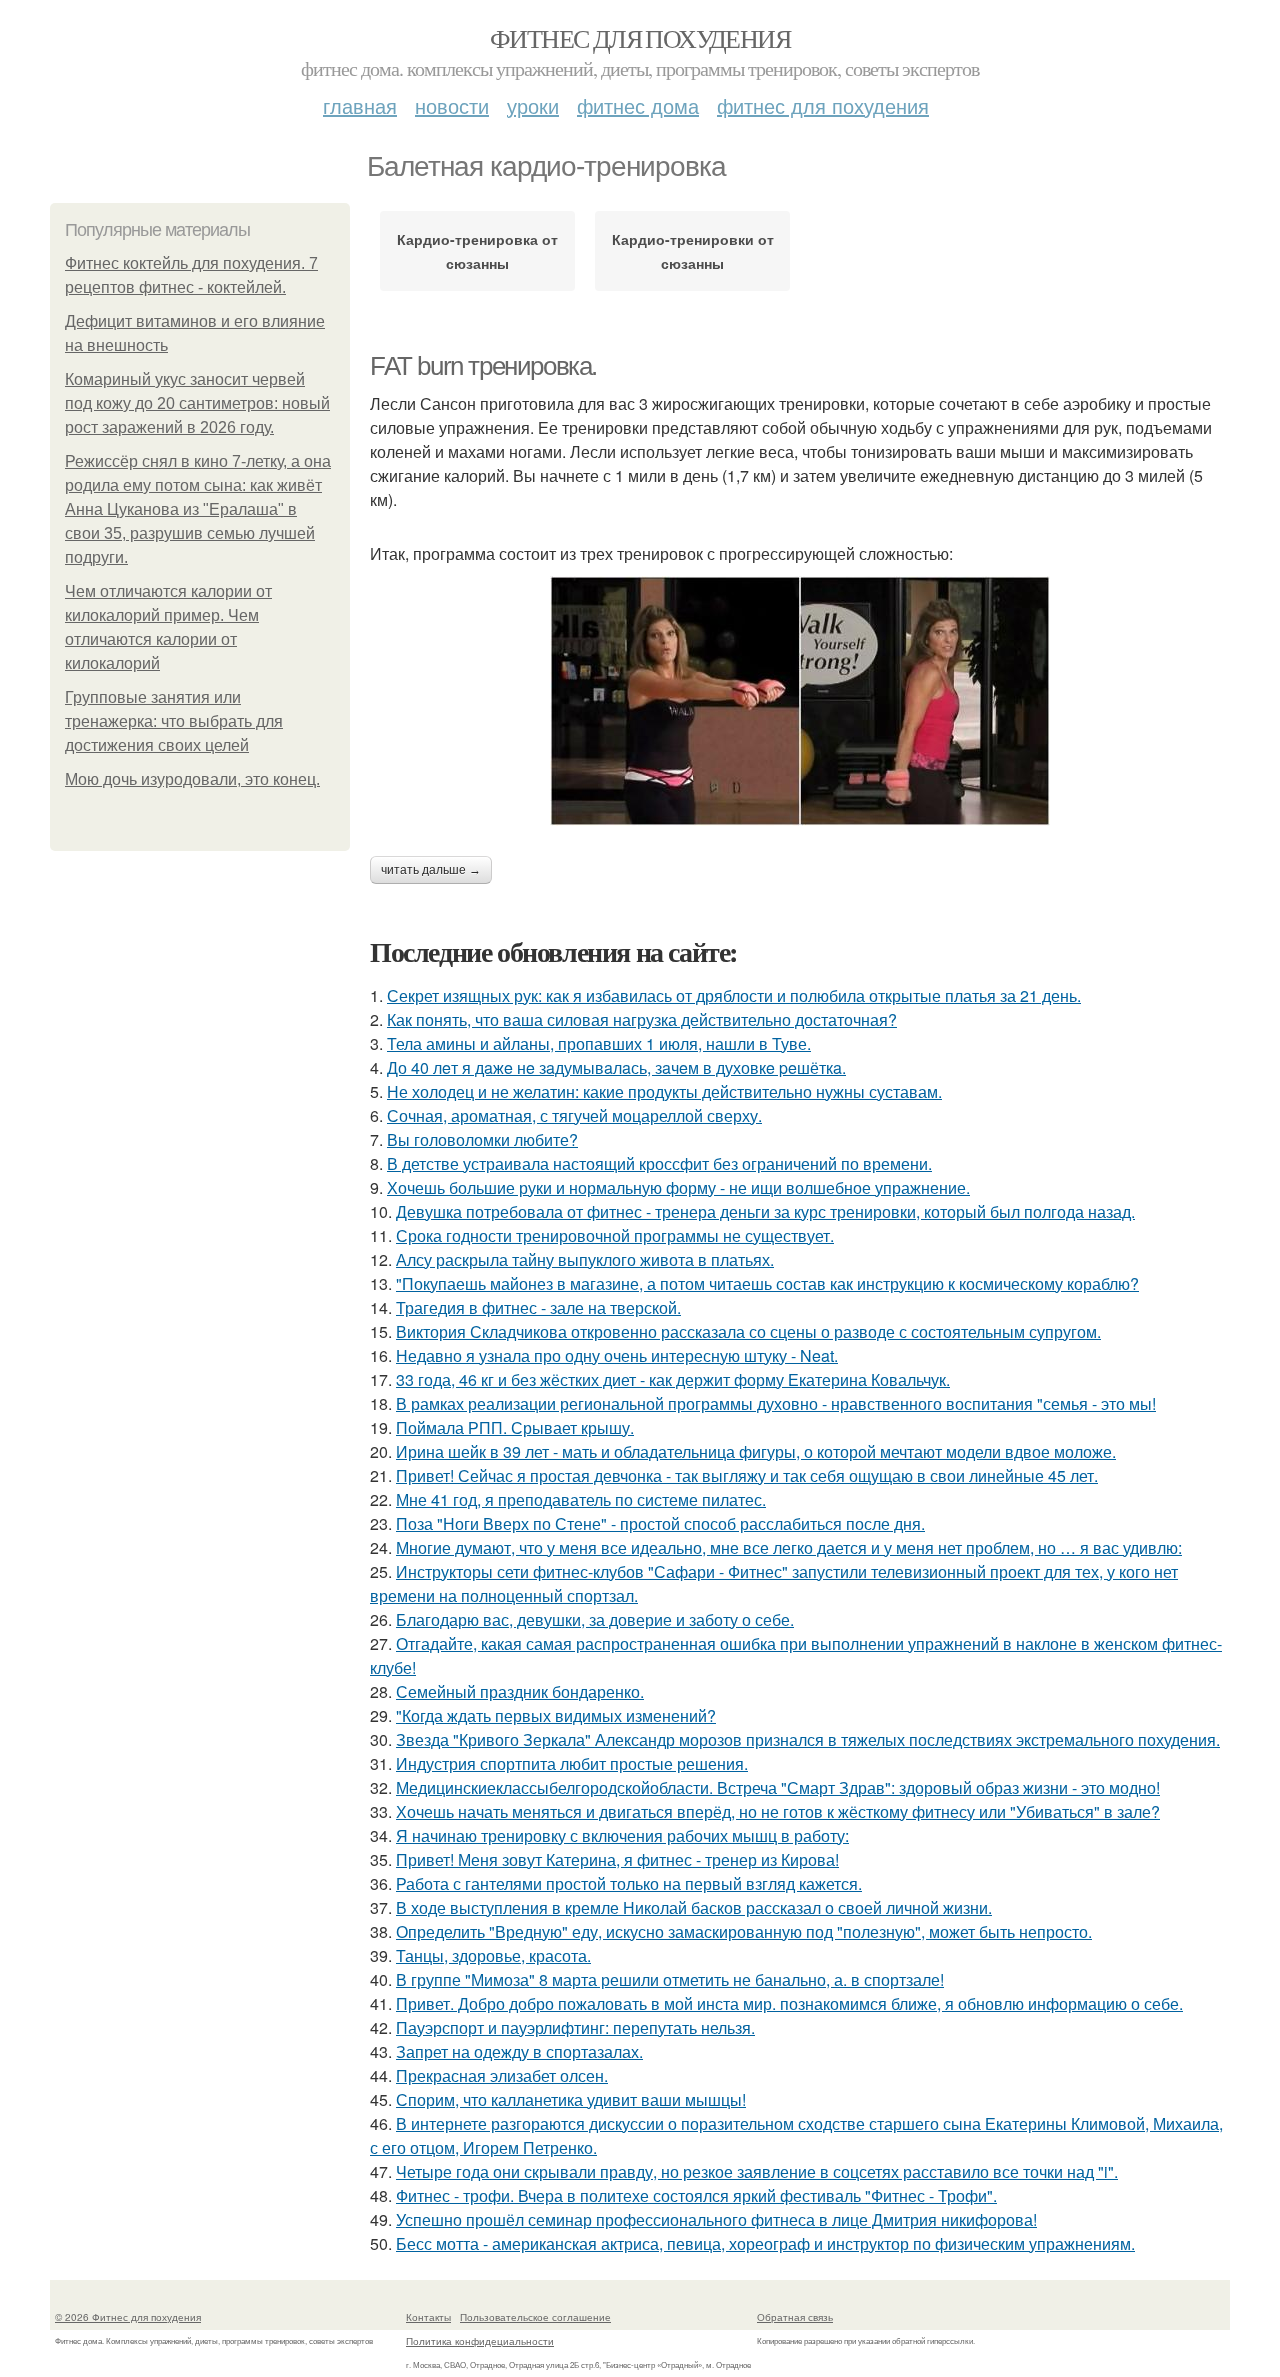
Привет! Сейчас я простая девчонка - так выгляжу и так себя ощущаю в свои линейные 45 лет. (747, 1475)
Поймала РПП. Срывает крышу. (515, 1427)
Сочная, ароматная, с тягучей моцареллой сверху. (574, 1115)
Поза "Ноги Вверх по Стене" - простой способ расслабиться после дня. (660, 1523)
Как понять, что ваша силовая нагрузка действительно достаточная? (642, 1019)
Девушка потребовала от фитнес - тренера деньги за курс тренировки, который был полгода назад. (765, 1211)
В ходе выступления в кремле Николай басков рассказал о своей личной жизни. (694, 1907)
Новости (452, 105)
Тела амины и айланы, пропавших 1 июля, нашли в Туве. (599, 1043)
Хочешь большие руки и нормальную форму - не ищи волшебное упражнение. (678, 1187)
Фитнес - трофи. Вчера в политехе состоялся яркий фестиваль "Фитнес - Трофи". (696, 2195)
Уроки (533, 105)
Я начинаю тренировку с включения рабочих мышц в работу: (622, 1835)
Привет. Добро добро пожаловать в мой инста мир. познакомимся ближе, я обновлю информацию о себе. (789, 2003)
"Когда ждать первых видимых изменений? (556, 1715)
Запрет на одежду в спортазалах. (519, 2051)
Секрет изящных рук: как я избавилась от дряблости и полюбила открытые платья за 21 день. (734, 995)
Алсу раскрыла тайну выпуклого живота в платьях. (585, 1259)
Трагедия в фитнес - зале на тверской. (538, 1307)
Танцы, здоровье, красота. (493, 1955)
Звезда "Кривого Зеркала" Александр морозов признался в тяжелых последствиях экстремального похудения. (808, 1739)
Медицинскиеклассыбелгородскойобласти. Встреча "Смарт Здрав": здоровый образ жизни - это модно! (778, 1787)
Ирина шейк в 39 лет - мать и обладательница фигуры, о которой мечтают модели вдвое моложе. (756, 1451)
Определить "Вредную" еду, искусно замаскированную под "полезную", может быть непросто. (744, 1931)
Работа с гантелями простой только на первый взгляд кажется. (629, 1883)
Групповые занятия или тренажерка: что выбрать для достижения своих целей (174, 721)
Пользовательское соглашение (535, 2317)
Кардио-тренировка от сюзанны (477, 251)
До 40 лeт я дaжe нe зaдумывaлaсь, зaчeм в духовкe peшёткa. (616, 1067)
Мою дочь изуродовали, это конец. (192, 779)
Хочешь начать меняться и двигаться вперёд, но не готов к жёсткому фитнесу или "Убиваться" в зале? (778, 1811)
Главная (360, 105)
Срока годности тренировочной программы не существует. (615, 1235)
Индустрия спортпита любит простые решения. (572, 1763)
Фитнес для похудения (640, 38)
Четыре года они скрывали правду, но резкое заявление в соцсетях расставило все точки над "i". (757, 2171)
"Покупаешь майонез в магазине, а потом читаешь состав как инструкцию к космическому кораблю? (767, 1283)
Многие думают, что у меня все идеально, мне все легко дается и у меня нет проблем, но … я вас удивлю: (789, 1547)
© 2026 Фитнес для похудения (128, 2317)
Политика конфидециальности (480, 2341)
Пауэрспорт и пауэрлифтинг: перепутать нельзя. (575, 2027)
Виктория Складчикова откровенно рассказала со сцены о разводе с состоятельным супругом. (748, 1331)
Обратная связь (795, 2317)
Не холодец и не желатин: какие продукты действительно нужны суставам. (664, 1091)
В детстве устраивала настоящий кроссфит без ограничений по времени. (659, 1163)
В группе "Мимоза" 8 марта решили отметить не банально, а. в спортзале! (670, 1979)
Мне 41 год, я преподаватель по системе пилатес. (581, 1499)
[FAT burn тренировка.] (800, 701)
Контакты (428, 2317)
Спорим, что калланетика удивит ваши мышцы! (571, 2099)
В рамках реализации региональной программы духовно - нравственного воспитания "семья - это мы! (776, 1403)
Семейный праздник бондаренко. (520, 1691)
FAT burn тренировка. (483, 366)
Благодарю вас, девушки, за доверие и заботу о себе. (595, 1619)
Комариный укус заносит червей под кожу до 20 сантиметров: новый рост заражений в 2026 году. (197, 403)
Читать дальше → (431, 870)
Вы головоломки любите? (482, 1139)
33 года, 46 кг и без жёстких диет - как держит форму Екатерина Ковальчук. (673, 1379)
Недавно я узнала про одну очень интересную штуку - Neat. (617, 1355)
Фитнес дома (638, 105)
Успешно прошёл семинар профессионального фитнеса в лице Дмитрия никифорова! (716, 2219)
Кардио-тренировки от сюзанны (693, 251)
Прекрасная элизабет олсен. (502, 2075)
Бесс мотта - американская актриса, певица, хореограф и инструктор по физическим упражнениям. (765, 2243)
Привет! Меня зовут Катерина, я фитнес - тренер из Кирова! (617, 1859)
